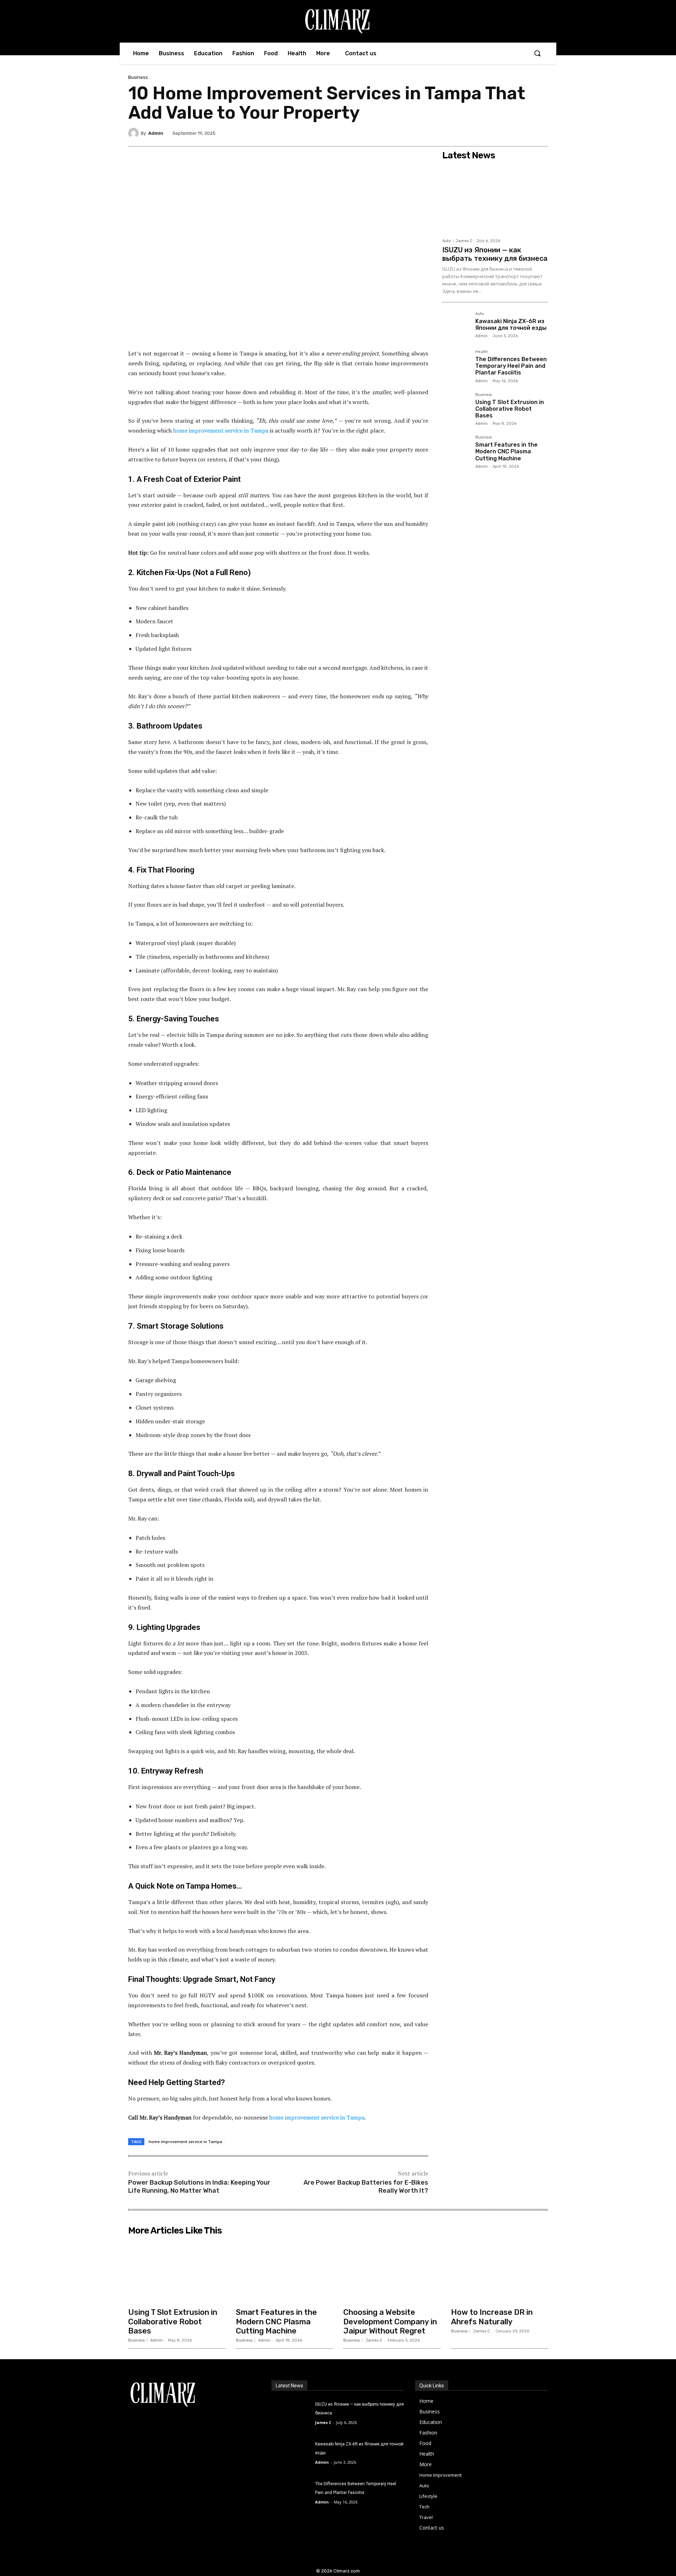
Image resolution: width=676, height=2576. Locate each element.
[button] (537, 53)
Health (482, 352)
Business (138, 77)
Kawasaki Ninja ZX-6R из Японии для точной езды (511, 325)
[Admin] (134, 133)
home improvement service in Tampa (185, 2142)
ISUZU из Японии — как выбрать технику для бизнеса (495, 254)
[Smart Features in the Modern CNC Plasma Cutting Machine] (456, 449)
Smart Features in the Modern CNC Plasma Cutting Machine (506, 451)
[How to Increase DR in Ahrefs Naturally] (500, 2271)
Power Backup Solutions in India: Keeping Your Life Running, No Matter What (199, 2187)
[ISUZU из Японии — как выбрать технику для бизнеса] (495, 199)
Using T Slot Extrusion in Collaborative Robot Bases (510, 409)
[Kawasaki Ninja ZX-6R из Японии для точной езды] (456, 326)
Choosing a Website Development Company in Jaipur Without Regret (390, 2322)
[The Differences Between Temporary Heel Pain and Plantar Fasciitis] (456, 364)
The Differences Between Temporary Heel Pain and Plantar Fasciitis (511, 366)
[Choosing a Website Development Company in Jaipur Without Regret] (392, 2271)
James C (464, 241)
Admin (156, 133)
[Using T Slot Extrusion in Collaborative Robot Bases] (456, 407)
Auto (447, 241)
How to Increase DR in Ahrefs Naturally (492, 2317)
